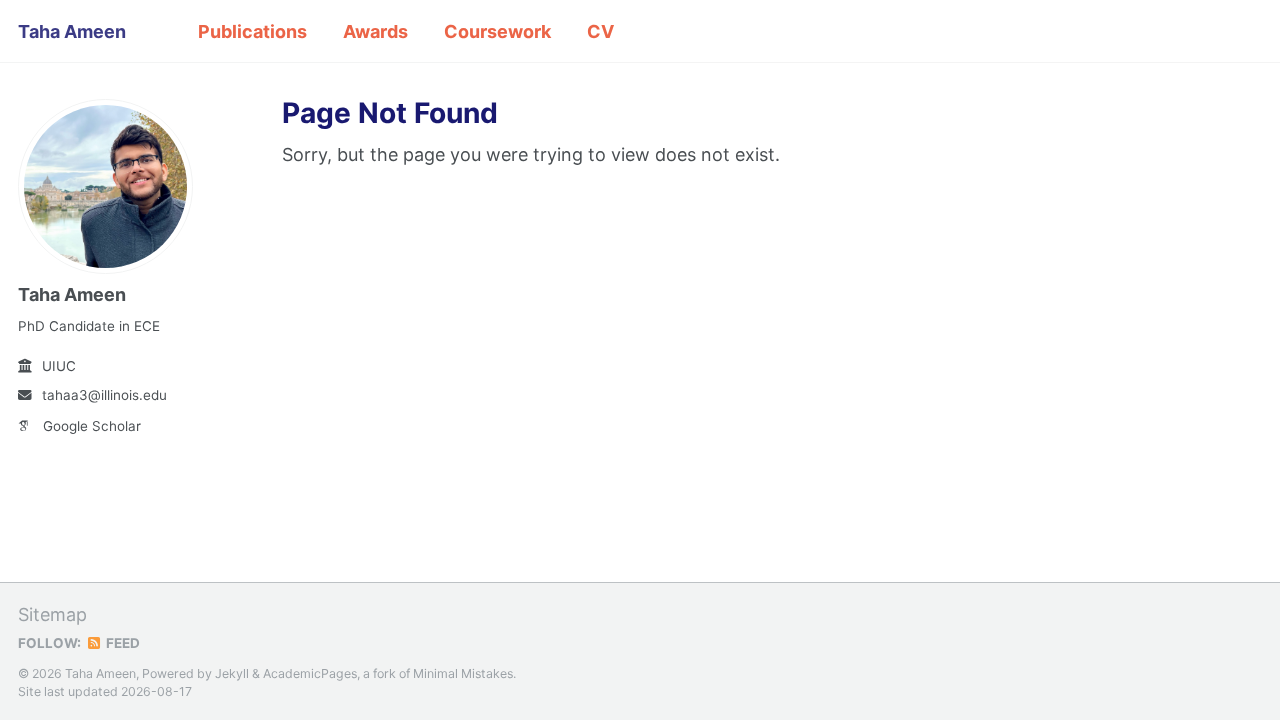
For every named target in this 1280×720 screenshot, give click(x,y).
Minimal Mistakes (463, 673)
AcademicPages (310, 673)
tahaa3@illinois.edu (104, 395)
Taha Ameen (72, 31)
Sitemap (52, 614)
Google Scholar (92, 426)
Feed (121, 643)
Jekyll (232, 673)
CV (600, 31)
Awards (375, 31)
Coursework (497, 31)
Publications (252, 31)
